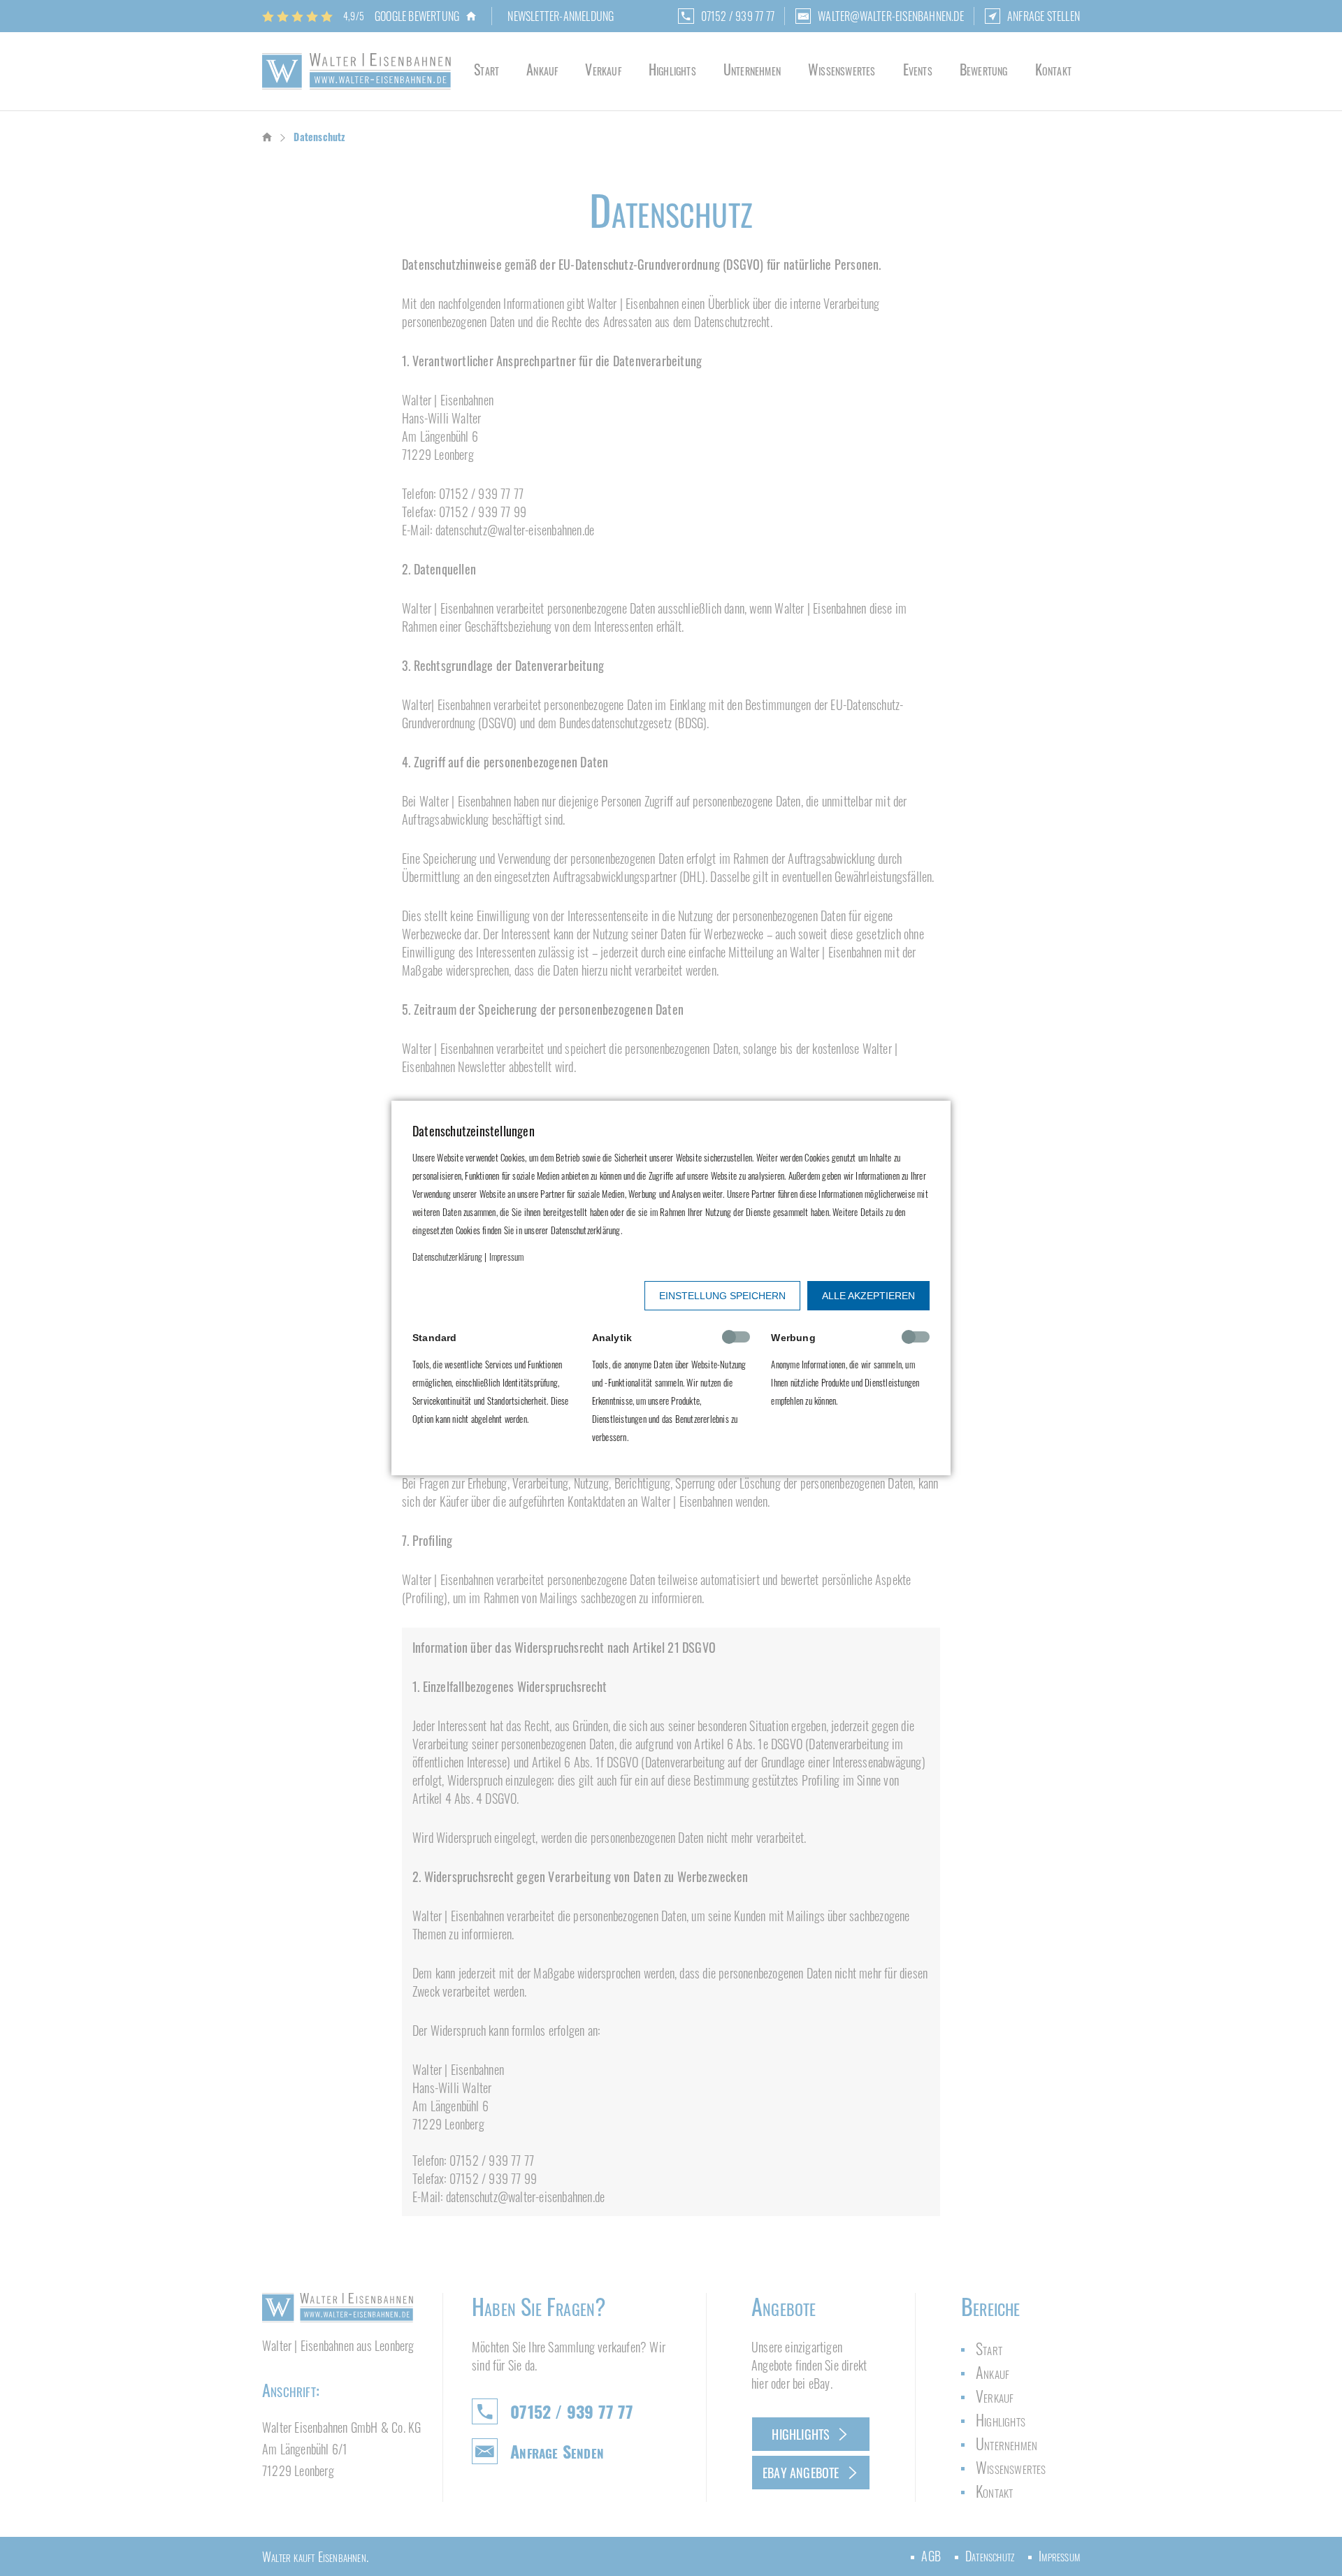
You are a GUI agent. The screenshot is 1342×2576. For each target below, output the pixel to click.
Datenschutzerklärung (447, 1257)
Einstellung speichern (722, 1296)
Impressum (507, 1257)
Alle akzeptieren (868, 1296)
